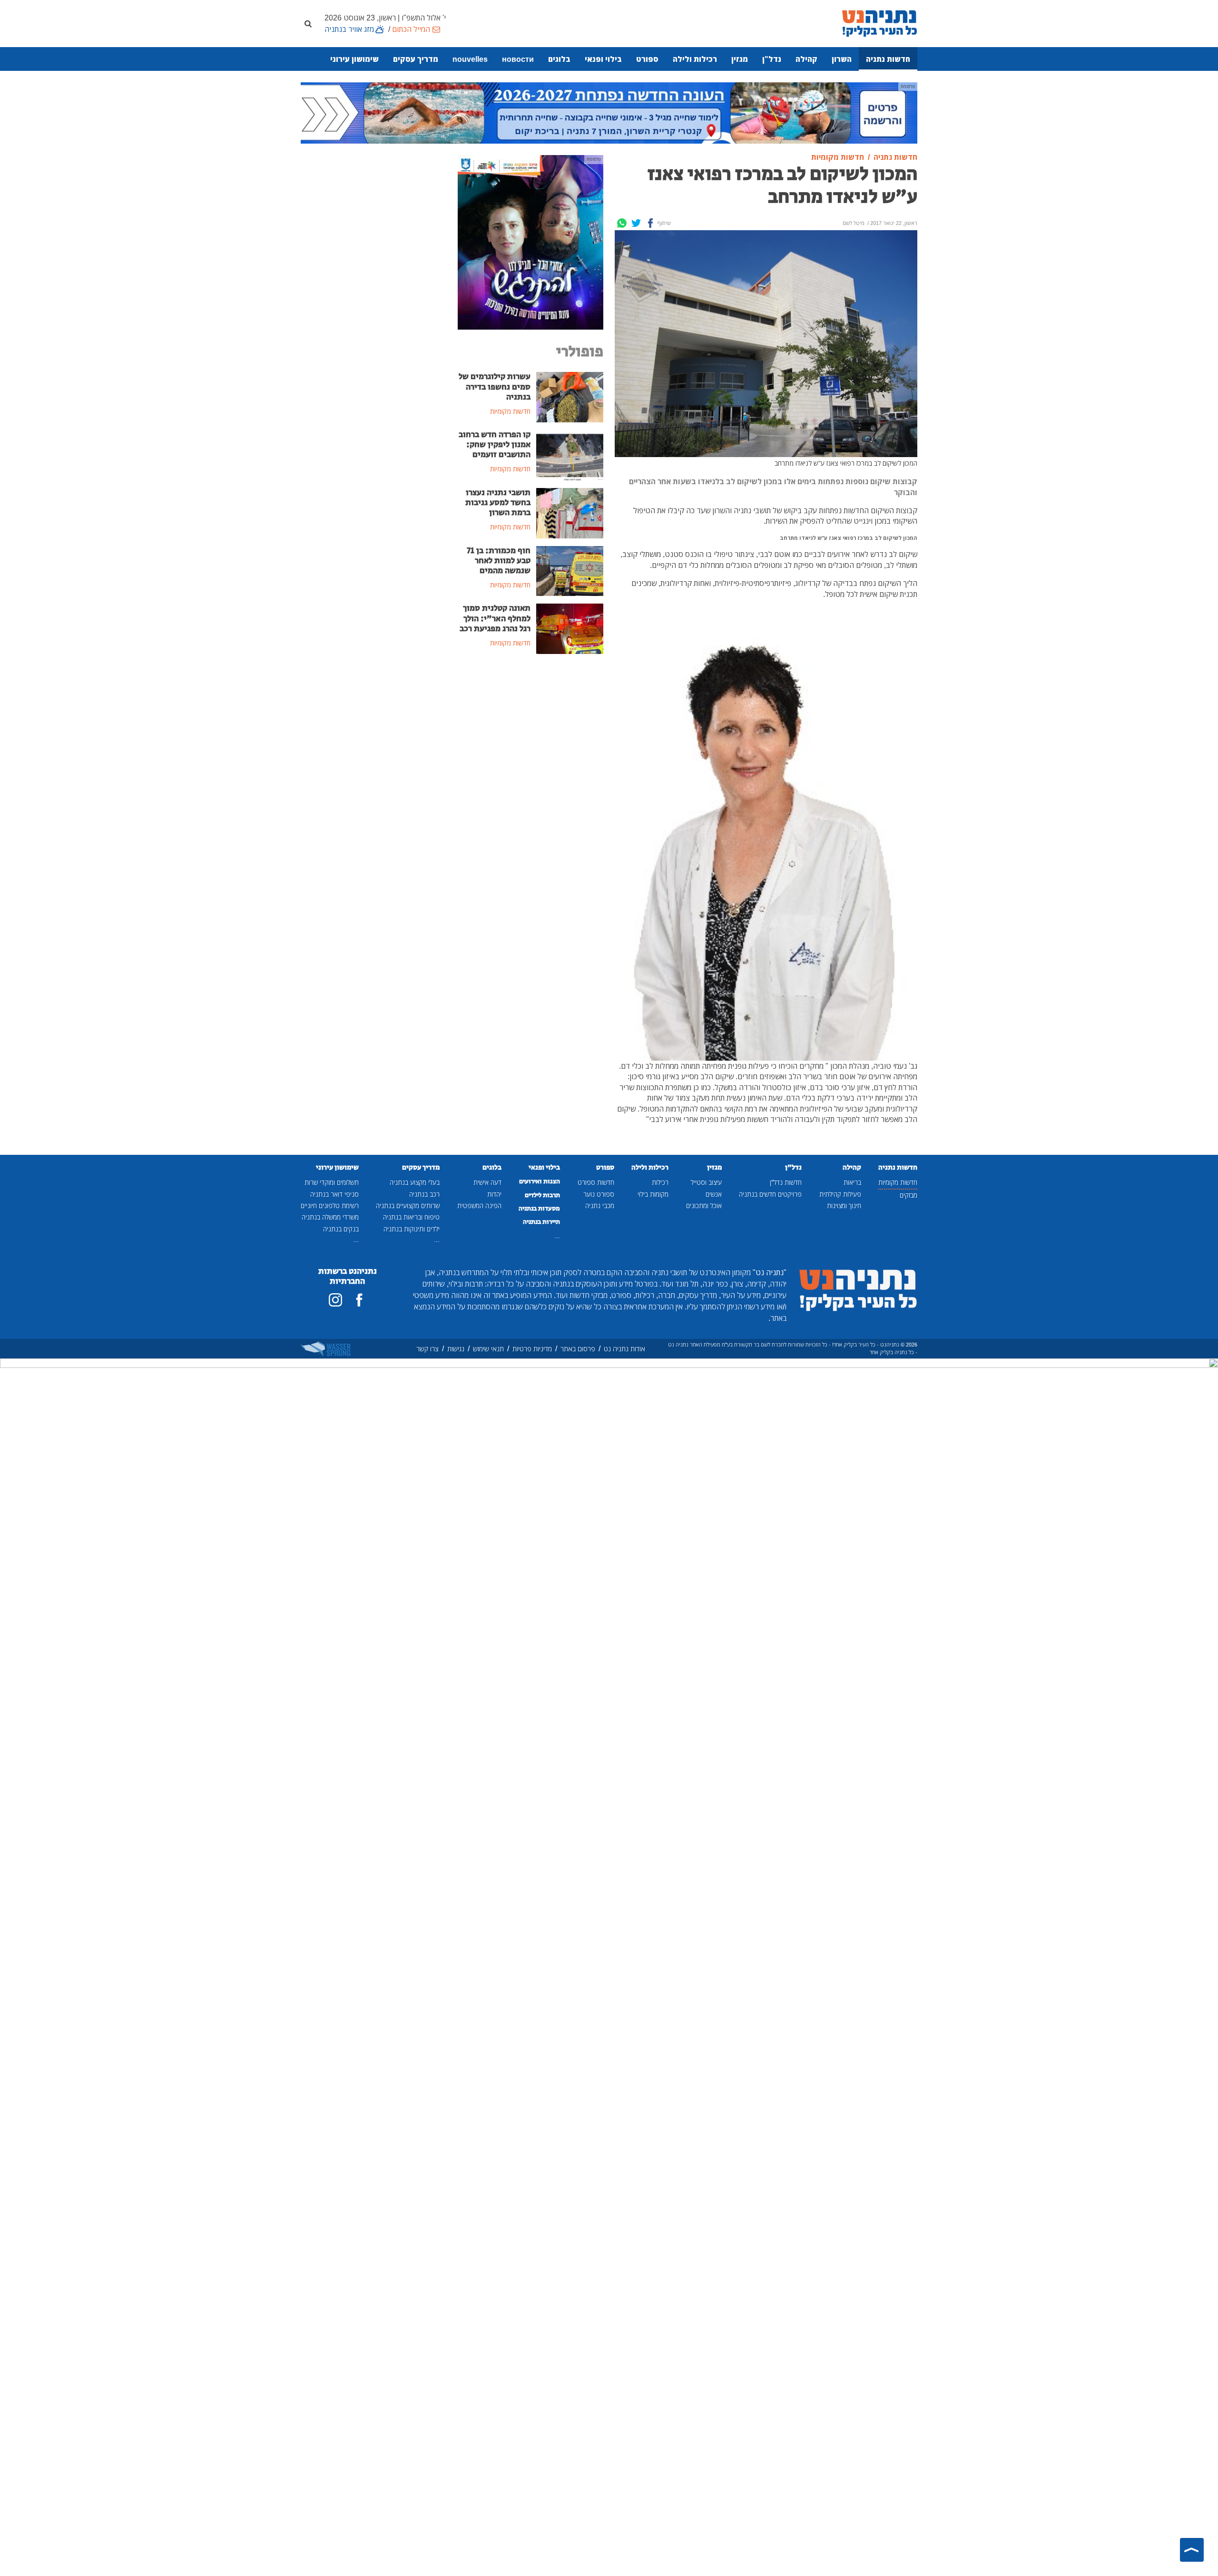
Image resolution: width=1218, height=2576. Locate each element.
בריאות (852, 1182)
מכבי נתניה (600, 1205)
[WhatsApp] (622, 223)
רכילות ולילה (695, 59)
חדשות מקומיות (898, 1182)
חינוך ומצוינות (844, 1205)
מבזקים (909, 1195)
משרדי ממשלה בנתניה (330, 1217)
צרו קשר (427, 1349)
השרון (842, 59)
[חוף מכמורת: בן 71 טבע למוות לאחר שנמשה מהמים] (570, 570)
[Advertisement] (530, 733)
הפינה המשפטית (479, 1205)
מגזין (740, 59)
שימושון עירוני (354, 59)
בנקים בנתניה (341, 1229)
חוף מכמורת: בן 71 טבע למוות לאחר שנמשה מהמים (499, 561)
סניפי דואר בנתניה (334, 1194)
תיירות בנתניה (541, 1222)
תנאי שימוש (488, 1349)
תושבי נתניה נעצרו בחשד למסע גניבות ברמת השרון (498, 503)
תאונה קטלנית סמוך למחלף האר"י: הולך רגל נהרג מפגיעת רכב (495, 618)
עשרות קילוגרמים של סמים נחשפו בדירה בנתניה (495, 387)
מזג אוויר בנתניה (349, 29)
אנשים (714, 1194)
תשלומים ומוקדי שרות (332, 1182)
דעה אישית (487, 1182)
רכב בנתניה (424, 1194)
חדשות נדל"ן (786, 1182)
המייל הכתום (411, 29)
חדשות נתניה (888, 59)
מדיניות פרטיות (532, 1349)
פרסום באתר (578, 1349)
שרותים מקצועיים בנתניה (408, 1205)
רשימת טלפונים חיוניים (330, 1205)
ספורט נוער (599, 1194)
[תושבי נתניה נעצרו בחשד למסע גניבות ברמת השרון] (570, 512)
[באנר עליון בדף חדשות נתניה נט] (609, 112)
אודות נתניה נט (624, 1349)
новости (518, 59)
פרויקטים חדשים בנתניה (770, 1194)
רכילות (660, 1182)
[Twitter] (636, 223)
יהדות (494, 1194)
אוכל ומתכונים (704, 1205)
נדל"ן (772, 59)
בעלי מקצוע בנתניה (415, 1182)
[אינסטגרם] (335, 1300)
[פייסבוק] (359, 1300)
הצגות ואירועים (540, 1181)
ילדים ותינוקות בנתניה (412, 1229)
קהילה (806, 59)
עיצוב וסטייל (706, 1182)
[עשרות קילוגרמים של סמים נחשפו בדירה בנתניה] (570, 397)
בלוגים (559, 59)
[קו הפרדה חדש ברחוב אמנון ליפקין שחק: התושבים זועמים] (570, 454)
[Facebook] (650, 223)
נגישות (456, 1349)
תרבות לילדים (542, 1195)
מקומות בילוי (653, 1194)
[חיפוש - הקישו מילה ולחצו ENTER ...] (308, 23)
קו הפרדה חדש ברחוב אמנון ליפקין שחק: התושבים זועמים (495, 445)
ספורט (647, 59)
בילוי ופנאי (603, 59)
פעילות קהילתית (840, 1194)
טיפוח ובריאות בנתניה (411, 1217)
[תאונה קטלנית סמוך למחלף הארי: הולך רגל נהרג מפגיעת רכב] (570, 628)
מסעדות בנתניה (539, 1209)
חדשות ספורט (596, 1182)
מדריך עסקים (416, 59)
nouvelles (470, 59)
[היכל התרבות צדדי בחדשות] (530, 242)
